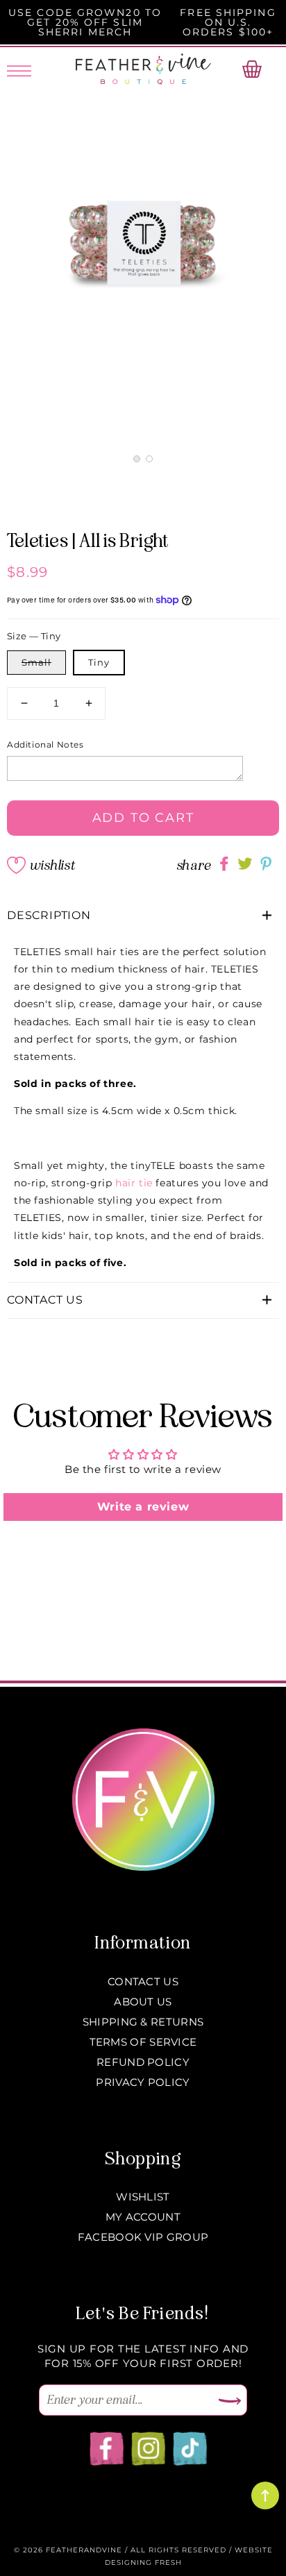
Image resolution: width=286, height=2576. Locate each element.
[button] (137, 459)
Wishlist (52, 865)
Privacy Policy (143, 2082)
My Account (143, 2217)
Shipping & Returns (143, 2022)
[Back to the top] (265, 2495)
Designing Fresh (143, 2562)
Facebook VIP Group (143, 2237)
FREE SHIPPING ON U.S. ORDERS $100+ (228, 22)
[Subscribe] (230, 2402)
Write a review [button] (143, 1507)
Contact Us (143, 1981)
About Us (143, 2002)
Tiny (99, 662)
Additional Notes (45, 744)
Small (36, 662)
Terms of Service (143, 2042)
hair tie (134, 1183)
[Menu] (19, 69)
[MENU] (19, 69)
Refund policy (143, 2062)
